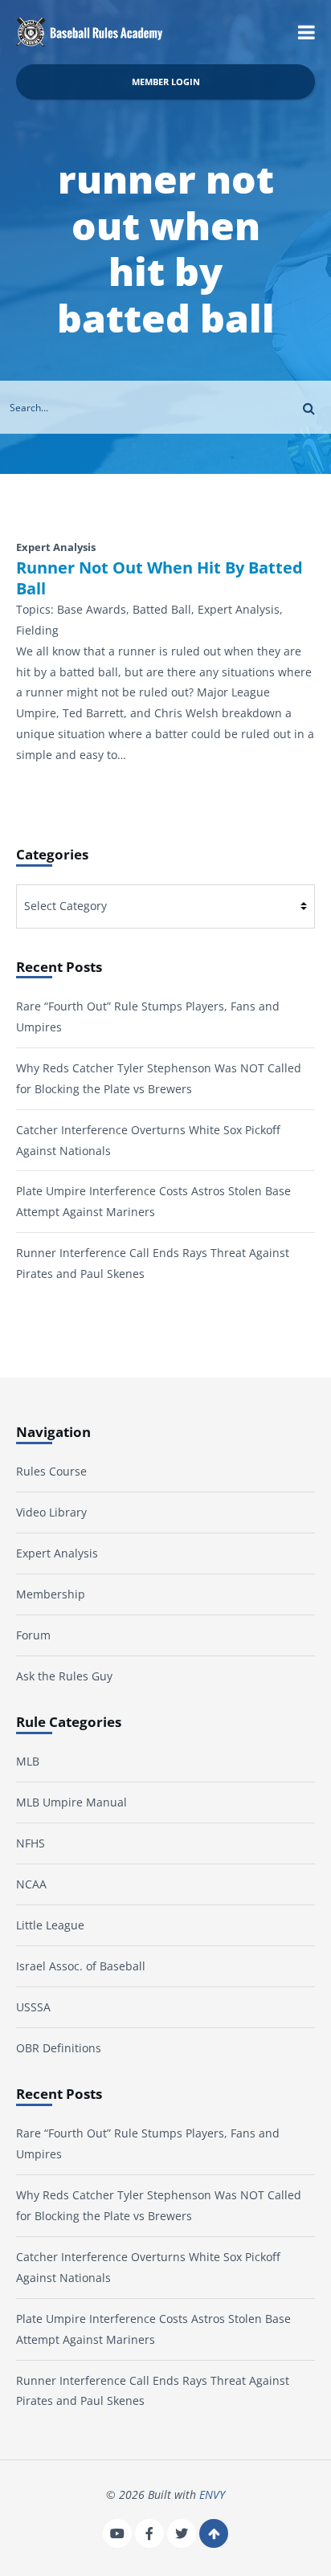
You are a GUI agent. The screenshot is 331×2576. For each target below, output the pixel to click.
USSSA (33, 2007)
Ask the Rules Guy (64, 1676)
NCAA (31, 1884)
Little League (50, 1925)
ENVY (212, 2494)
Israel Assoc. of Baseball (81, 1966)
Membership (51, 1594)
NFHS (31, 1843)
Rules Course (51, 1471)
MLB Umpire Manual (72, 1802)
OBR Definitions (59, 2048)
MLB (28, 1761)
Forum (33, 1635)
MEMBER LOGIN (166, 82)
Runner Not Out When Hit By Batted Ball (159, 578)
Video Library (51, 1512)
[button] (306, 32)
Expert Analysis (57, 1553)
